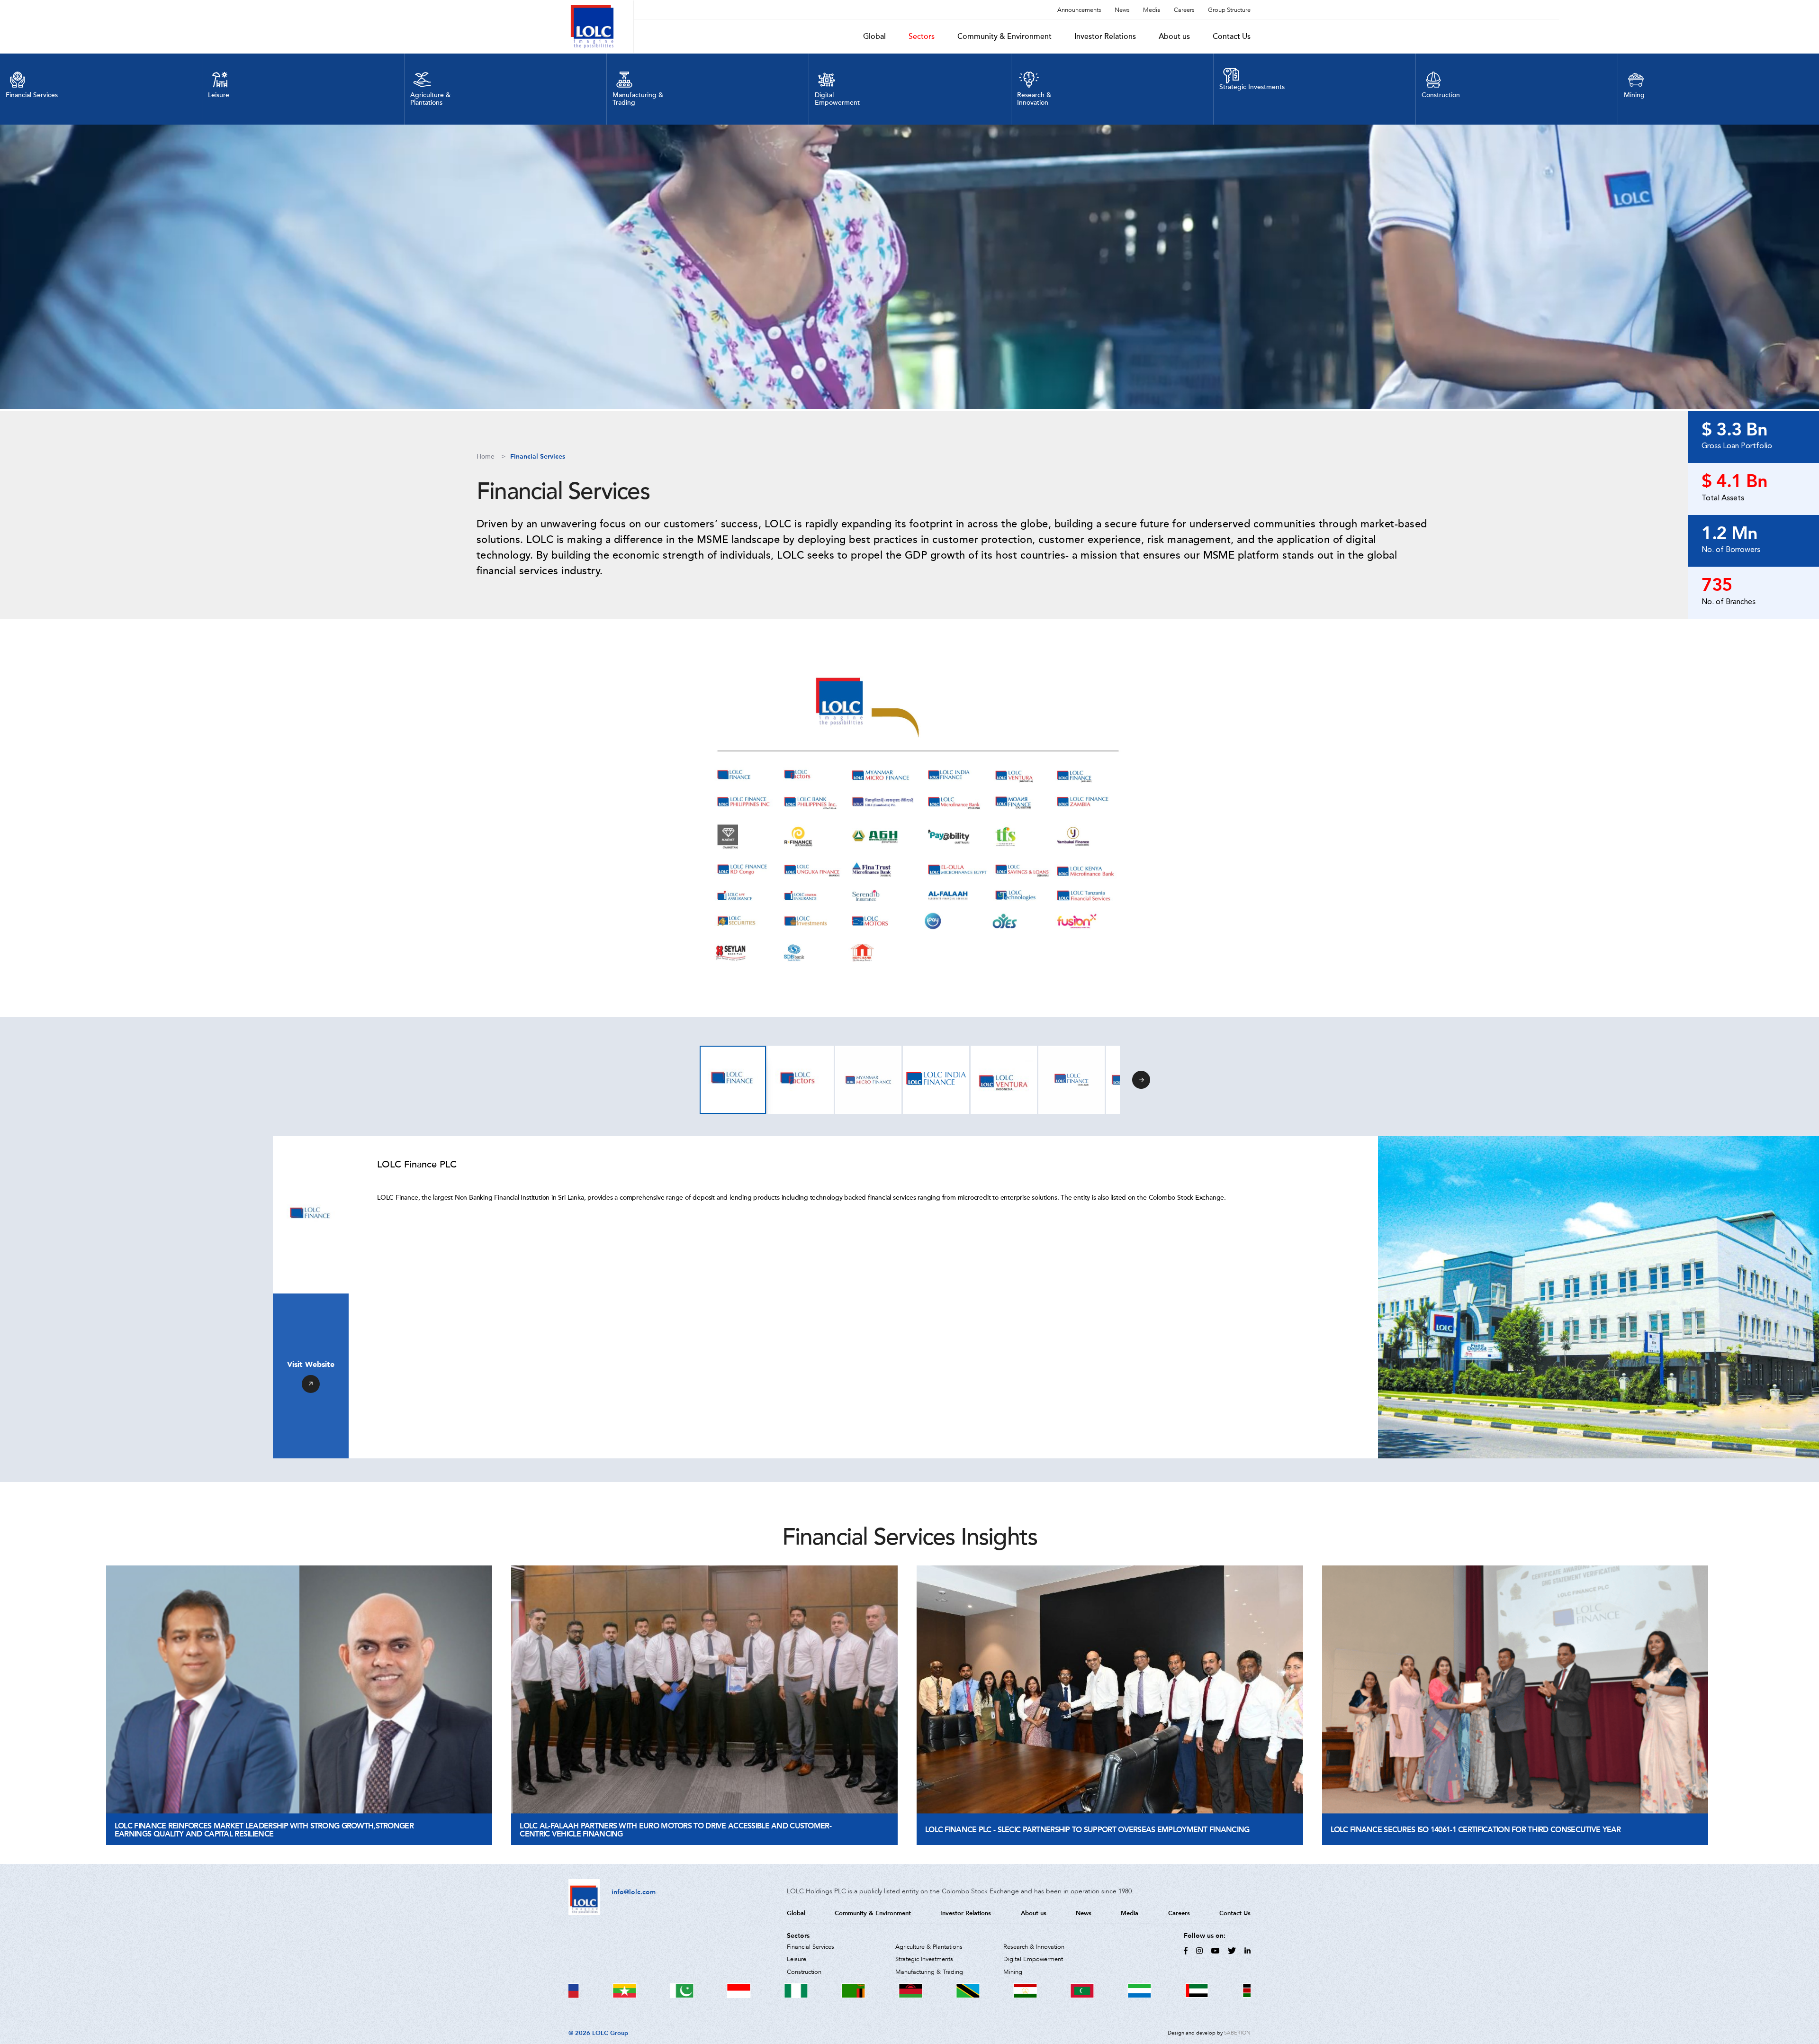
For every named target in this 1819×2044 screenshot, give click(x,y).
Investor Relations (1105, 36)
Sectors (922, 36)
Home (486, 457)
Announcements (1079, 10)
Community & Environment (1004, 36)
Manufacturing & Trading (929, 1972)
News (1122, 10)
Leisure (797, 1959)
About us (1174, 36)
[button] (1141, 1080)
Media (1152, 10)
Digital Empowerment (1033, 1959)
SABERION (1237, 2033)
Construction (804, 1972)
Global (874, 36)
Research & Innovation (1034, 1947)
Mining (1013, 1972)
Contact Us (1232, 36)
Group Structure (1229, 10)
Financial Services (538, 457)
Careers (1184, 10)
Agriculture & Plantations (929, 1947)
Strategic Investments (924, 1959)
